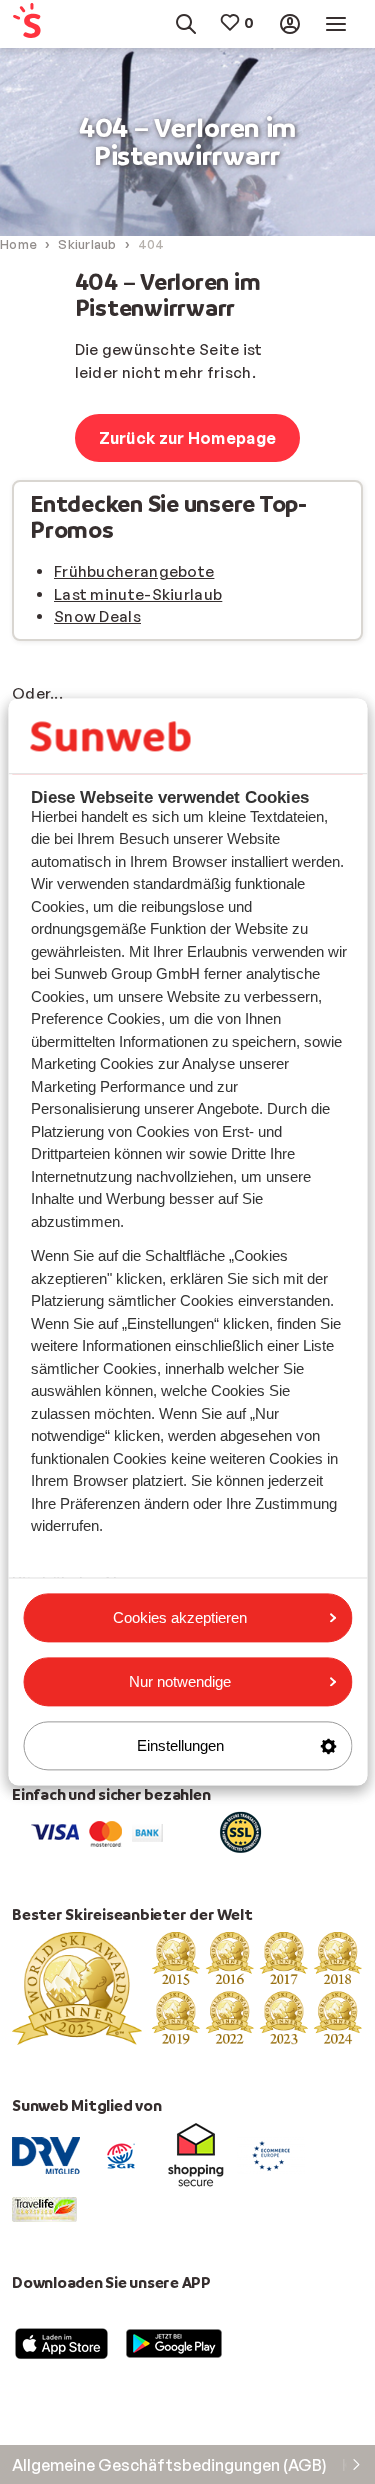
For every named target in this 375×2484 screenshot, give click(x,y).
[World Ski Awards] (187, 1987)
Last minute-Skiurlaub (138, 594)
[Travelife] (44, 2207)
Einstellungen (180, 1745)
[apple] (62, 2343)
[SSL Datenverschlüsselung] (240, 1831)
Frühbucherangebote (134, 571)
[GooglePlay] (174, 2343)
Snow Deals (97, 616)
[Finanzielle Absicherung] (121, 2154)
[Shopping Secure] (196, 2154)
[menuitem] (35, 24)
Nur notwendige (180, 1681)
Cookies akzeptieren (180, 1617)
